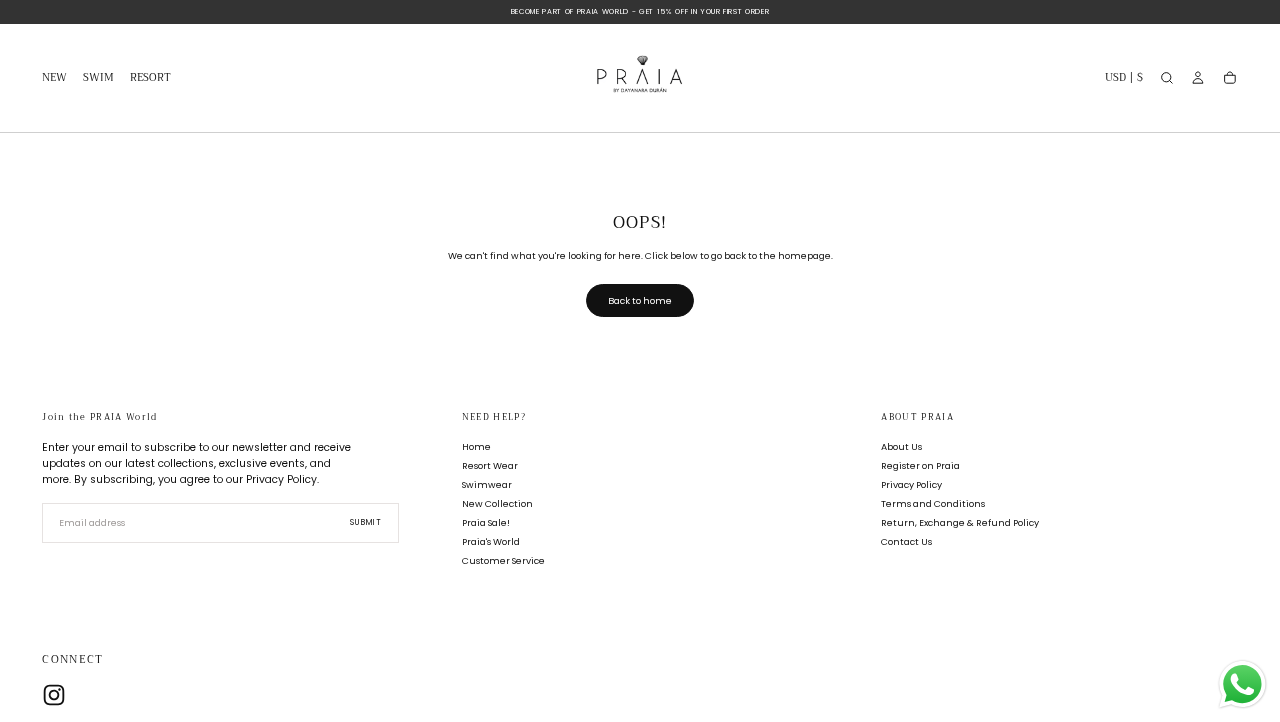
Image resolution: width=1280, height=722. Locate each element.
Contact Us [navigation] (906, 541)
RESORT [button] (150, 79)
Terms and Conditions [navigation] (933, 503)
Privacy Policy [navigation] (911, 484)
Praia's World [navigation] (491, 541)
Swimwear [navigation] (487, 484)
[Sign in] (1198, 78)
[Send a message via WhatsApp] (1242, 684)
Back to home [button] (640, 300)
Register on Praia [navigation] (920, 465)
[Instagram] (54, 695)
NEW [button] (54, 79)
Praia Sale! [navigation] (486, 522)
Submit (366, 522)
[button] (1124, 80)
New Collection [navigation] (497, 503)
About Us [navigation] (901, 446)
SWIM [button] (98, 79)
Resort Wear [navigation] (490, 465)
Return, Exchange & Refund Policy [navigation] (960, 522)
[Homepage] (640, 78)
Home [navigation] (476, 446)
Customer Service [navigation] (503, 560)
